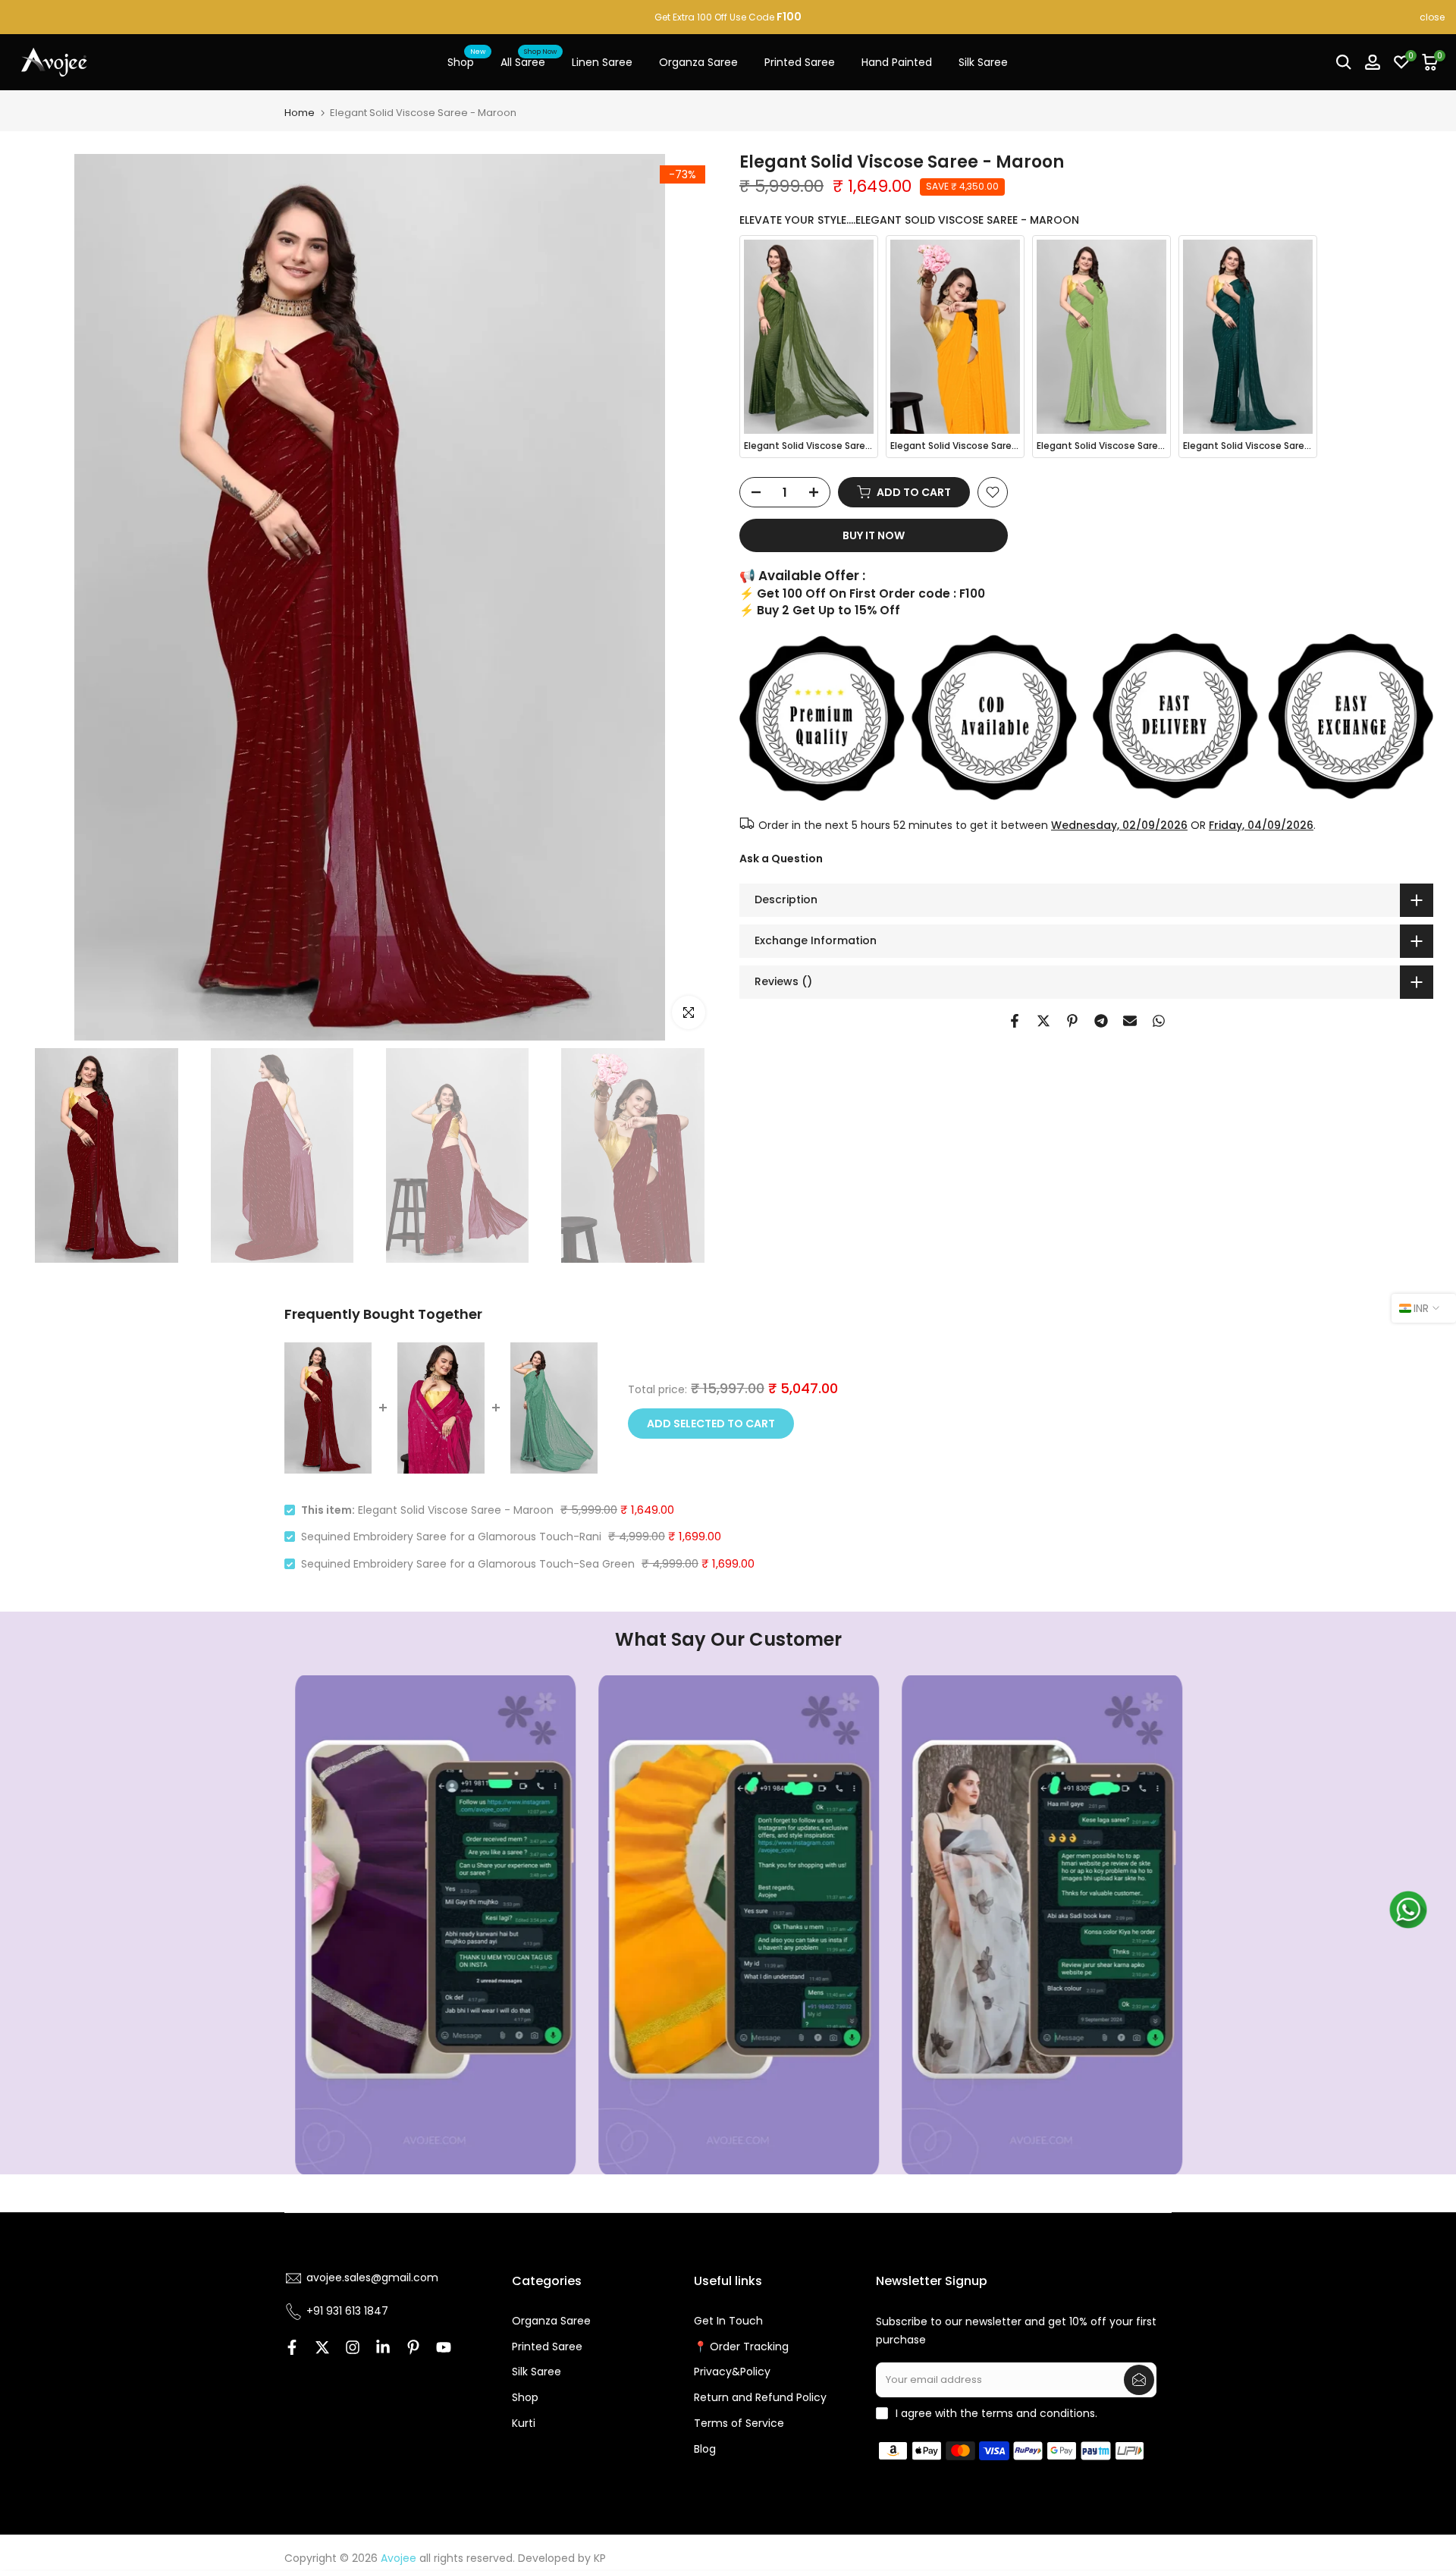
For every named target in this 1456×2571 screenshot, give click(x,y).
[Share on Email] (1130, 1021)
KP (600, 2558)
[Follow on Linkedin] (383, 2347)
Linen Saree (602, 62)
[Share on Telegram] (1101, 1021)
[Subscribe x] (1139, 2380)
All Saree (529, 61)
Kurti (524, 2423)
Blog (705, 2449)
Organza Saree (698, 62)
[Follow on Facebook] (292, 2347)
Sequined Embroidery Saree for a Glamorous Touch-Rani (451, 1537)
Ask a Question (781, 859)
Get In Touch (728, 2321)
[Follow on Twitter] (322, 2347)
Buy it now (874, 535)
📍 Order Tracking (741, 2347)
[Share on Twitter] (1043, 1021)
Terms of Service (739, 2423)
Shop (466, 61)
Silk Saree (983, 62)
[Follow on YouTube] (444, 2347)
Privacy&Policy (732, 2372)
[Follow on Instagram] (353, 2347)
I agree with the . (996, 2413)
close (24, 17)
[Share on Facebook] (1015, 1021)
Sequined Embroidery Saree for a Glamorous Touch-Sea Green (468, 1564)
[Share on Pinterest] (1072, 1021)
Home (300, 113)
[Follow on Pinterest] (413, 2347)
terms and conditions (1038, 2413)
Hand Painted (897, 62)
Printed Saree (800, 62)
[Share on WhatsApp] (1159, 1021)
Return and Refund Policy (760, 2397)
